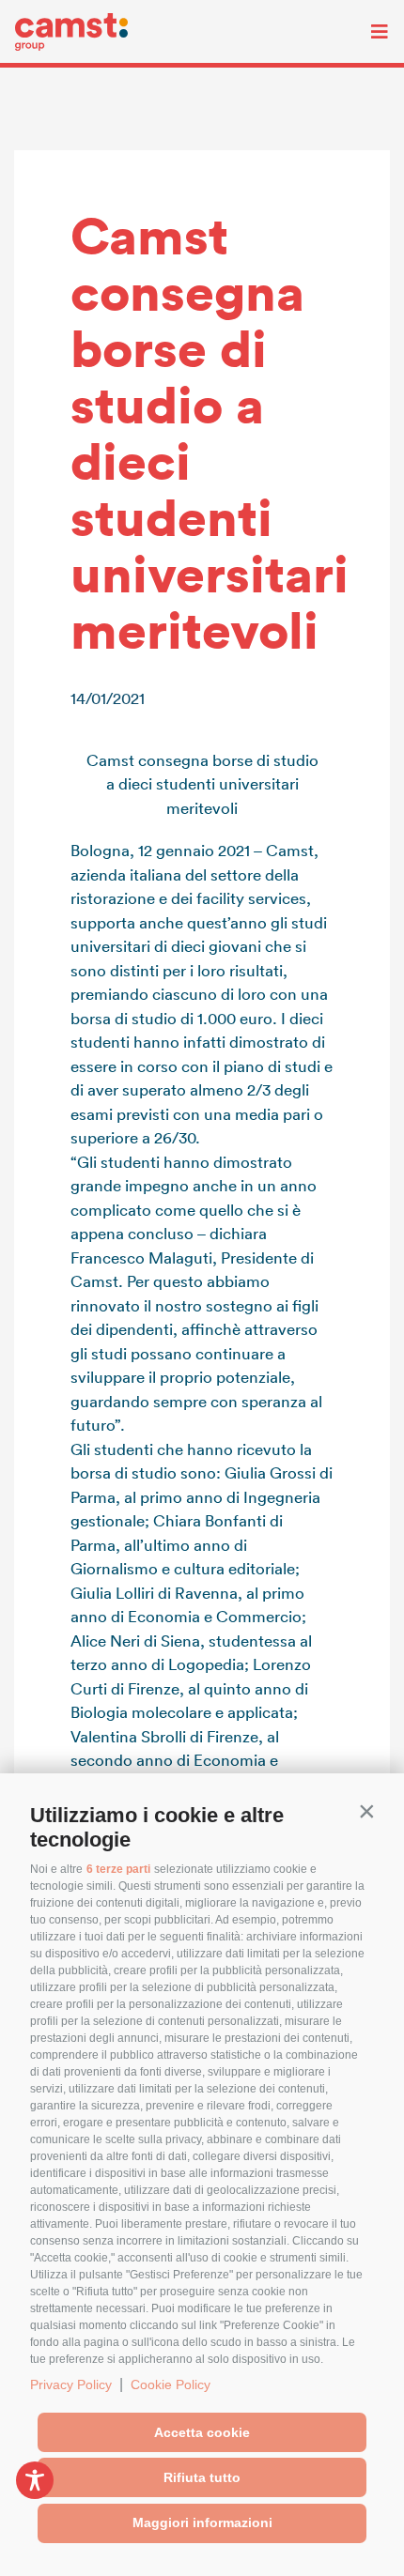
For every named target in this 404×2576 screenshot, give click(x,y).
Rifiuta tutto (202, 2477)
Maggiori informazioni (202, 2522)
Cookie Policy (171, 2384)
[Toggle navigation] (365, 32)
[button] (366, 1811)
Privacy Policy (71, 2384)
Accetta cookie (202, 2432)
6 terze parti (118, 1869)
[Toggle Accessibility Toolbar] (35, 2480)
